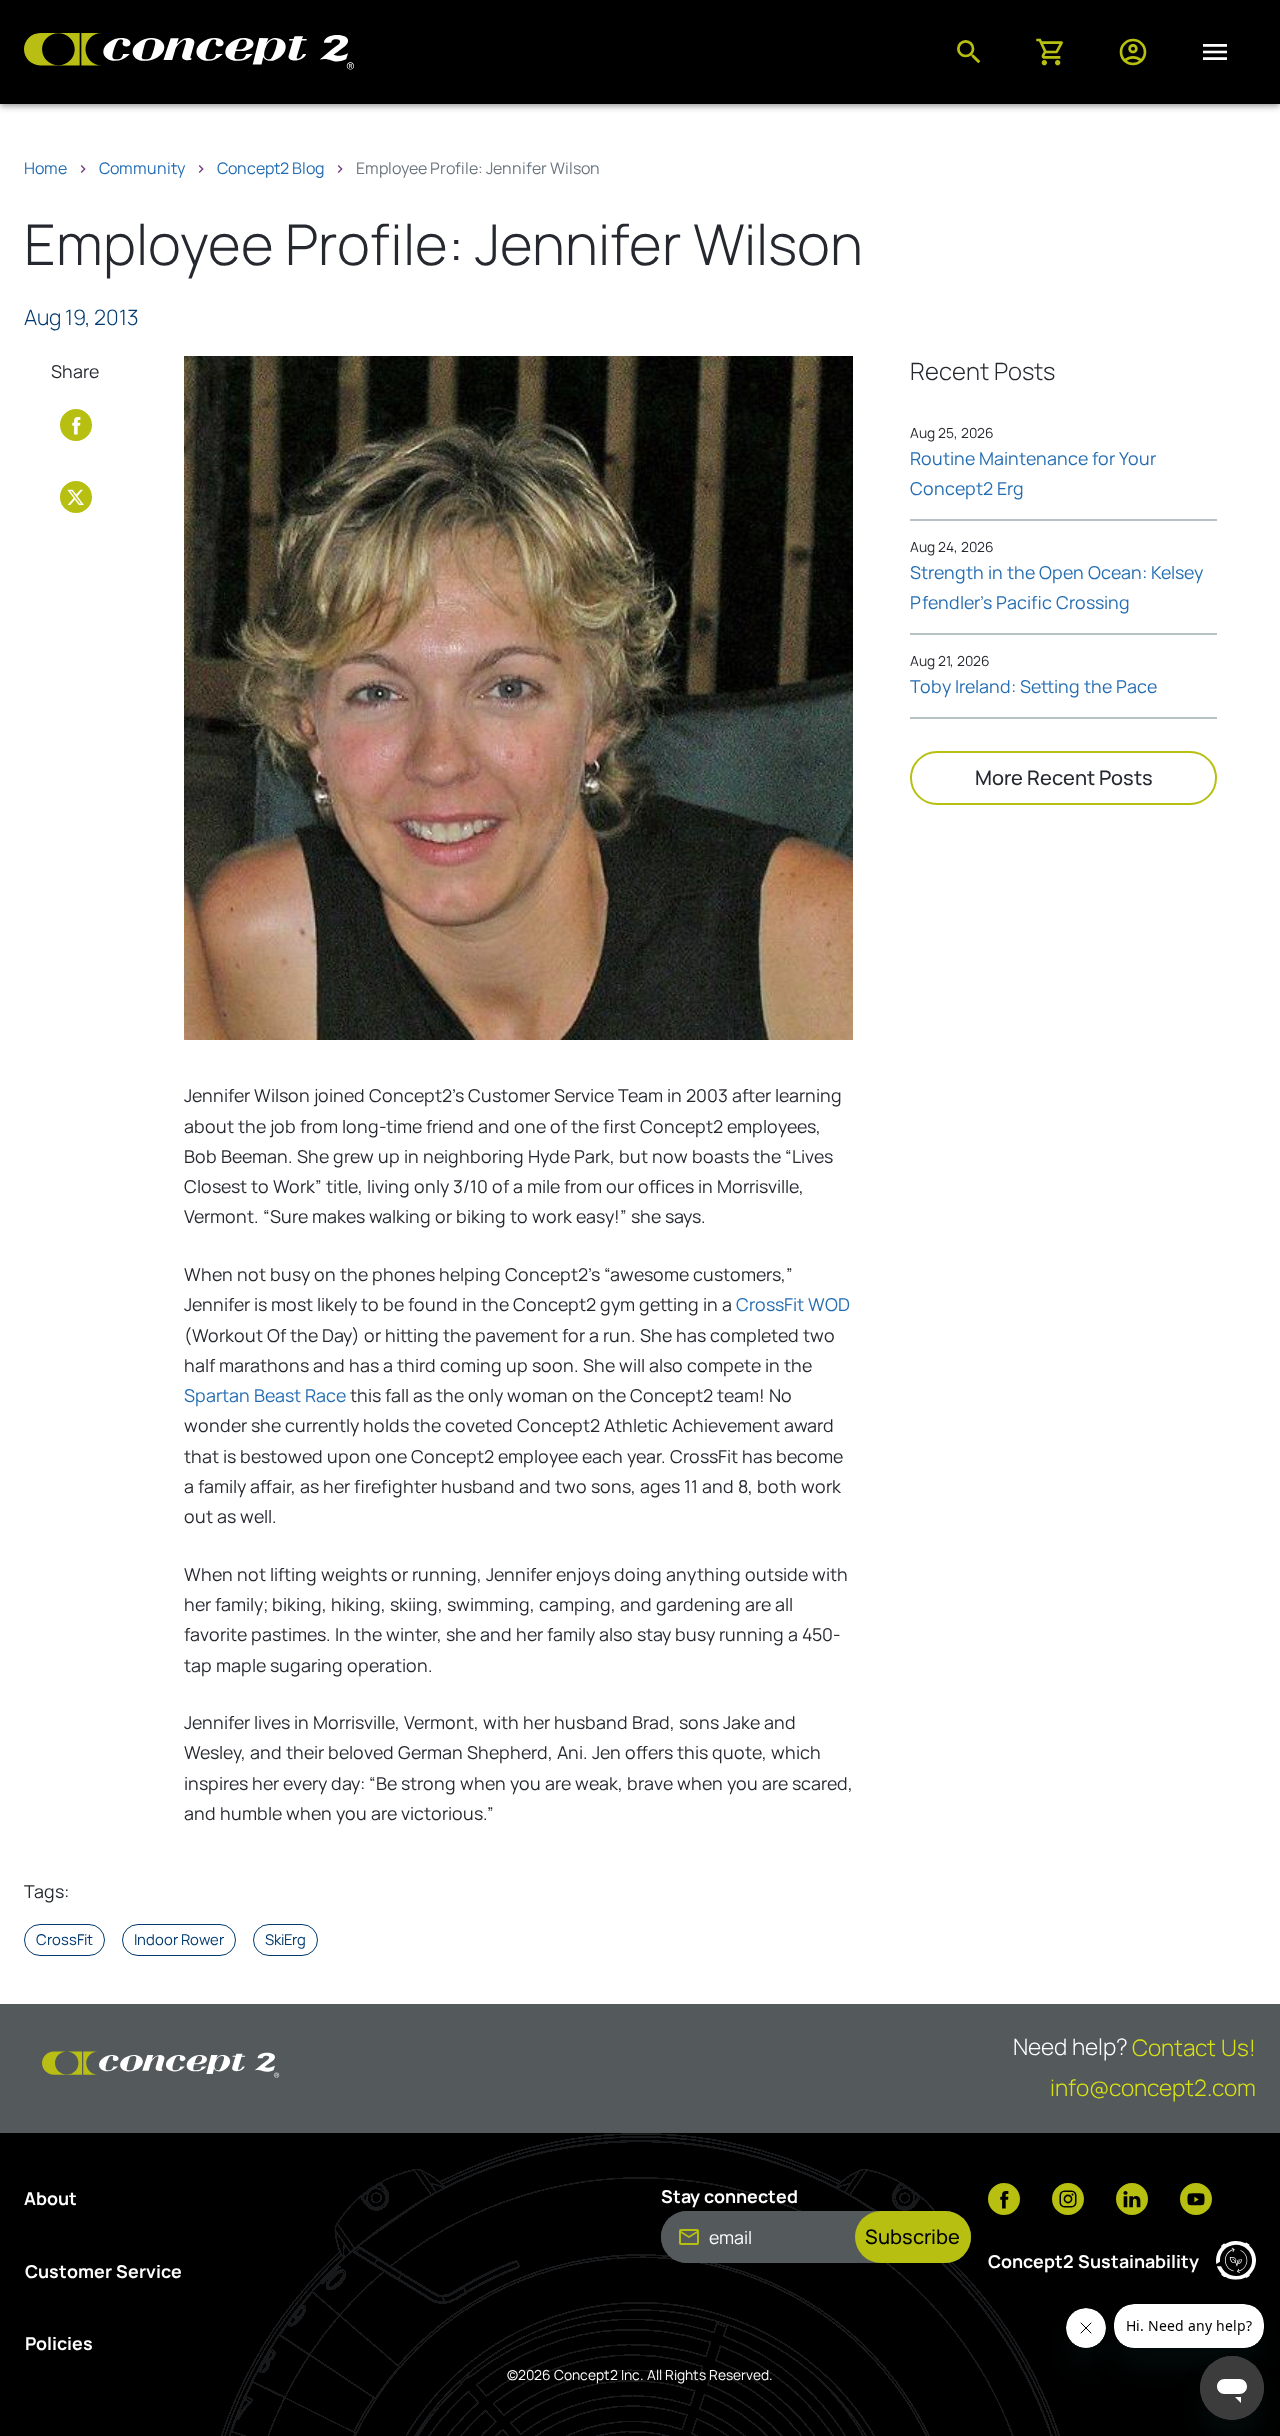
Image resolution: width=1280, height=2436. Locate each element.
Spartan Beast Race (265, 1395)
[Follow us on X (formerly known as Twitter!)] (76, 494)
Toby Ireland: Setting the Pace (1033, 686)
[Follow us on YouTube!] (1196, 2201)
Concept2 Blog (270, 168)
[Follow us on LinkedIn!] (1132, 2201)
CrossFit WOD (793, 1304)
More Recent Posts (1064, 777)
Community (142, 168)
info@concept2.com (1153, 2087)
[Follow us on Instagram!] (1068, 2201)
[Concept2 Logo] (189, 52)
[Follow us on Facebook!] (76, 422)
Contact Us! (1194, 2047)
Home (45, 168)
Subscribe (912, 2236)
